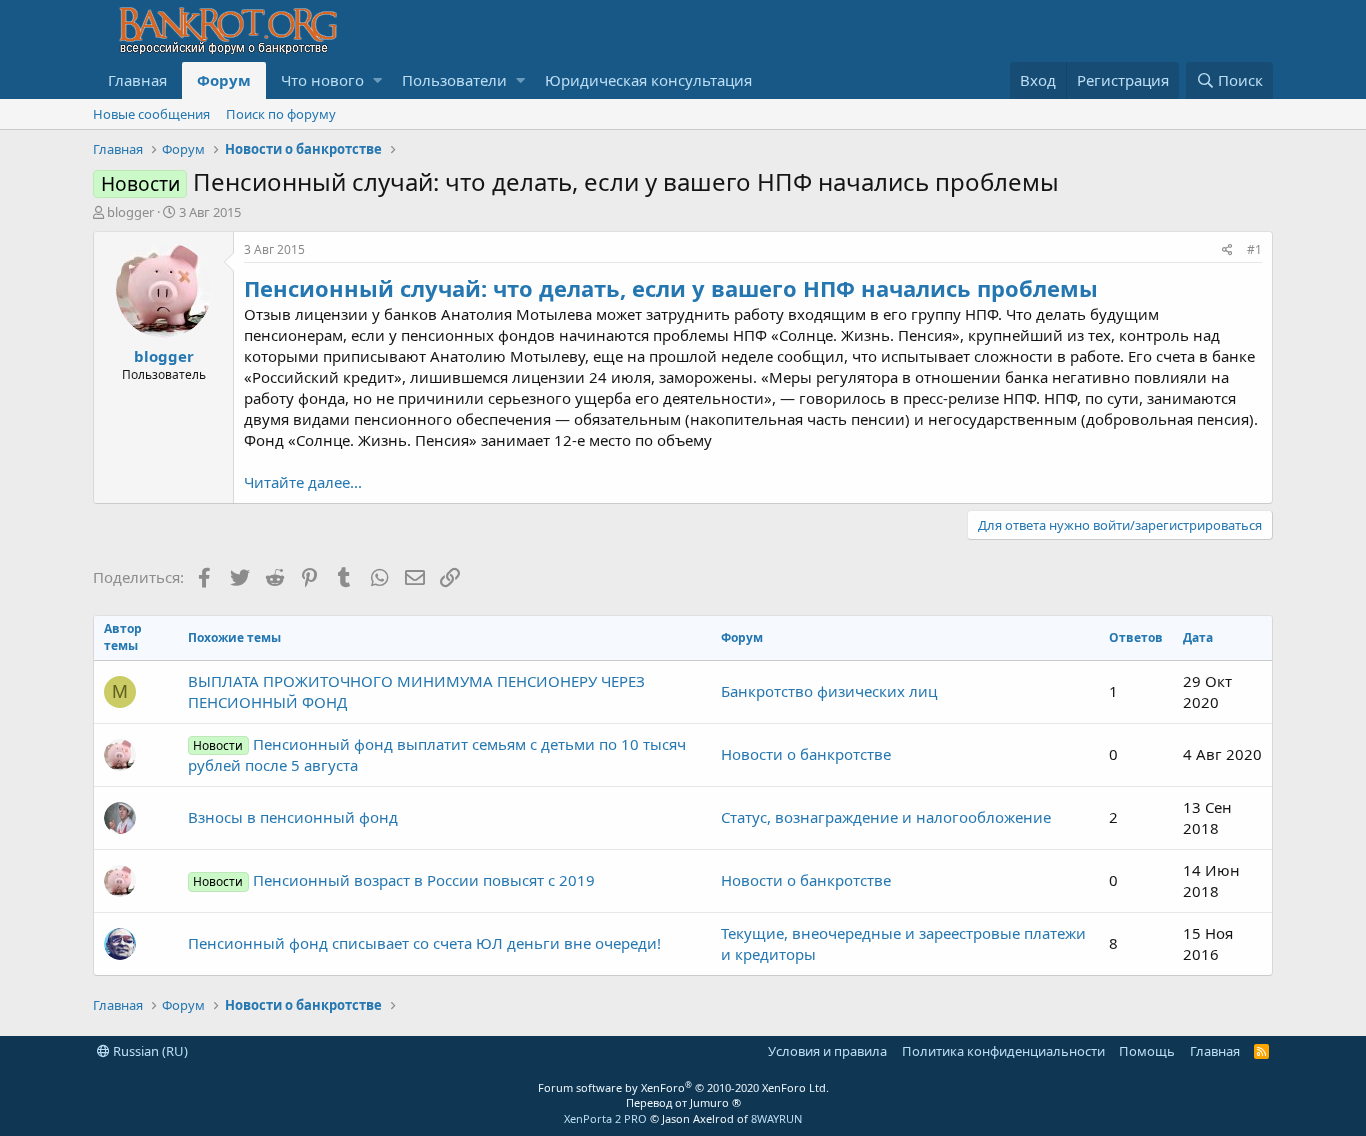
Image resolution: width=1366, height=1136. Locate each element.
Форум (224, 80)
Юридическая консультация (648, 80)
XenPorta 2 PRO (605, 1118)
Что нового (322, 80)
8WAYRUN (776, 1118)
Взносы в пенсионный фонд (293, 817)
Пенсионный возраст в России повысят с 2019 (393, 880)
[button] (377, 80)
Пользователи (454, 80)
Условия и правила (827, 1051)
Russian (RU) (149, 1051)
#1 (1254, 249)
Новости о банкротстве (806, 754)
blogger (130, 212)
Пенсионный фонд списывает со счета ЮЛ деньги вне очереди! (424, 943)
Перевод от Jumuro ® (683, 1102)
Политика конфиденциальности (1003, 1051)
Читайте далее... (303, 482)
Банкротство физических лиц (829, 691)
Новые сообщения (151, 114)
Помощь (1147, 1051)
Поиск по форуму (281, 114)
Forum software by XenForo (683, 1087)
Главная (137, 80)
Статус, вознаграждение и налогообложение (886, 817)
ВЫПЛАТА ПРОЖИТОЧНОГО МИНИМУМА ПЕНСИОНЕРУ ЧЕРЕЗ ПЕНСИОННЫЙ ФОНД (416, 691)
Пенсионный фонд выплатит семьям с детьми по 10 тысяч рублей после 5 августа (436, 754)
